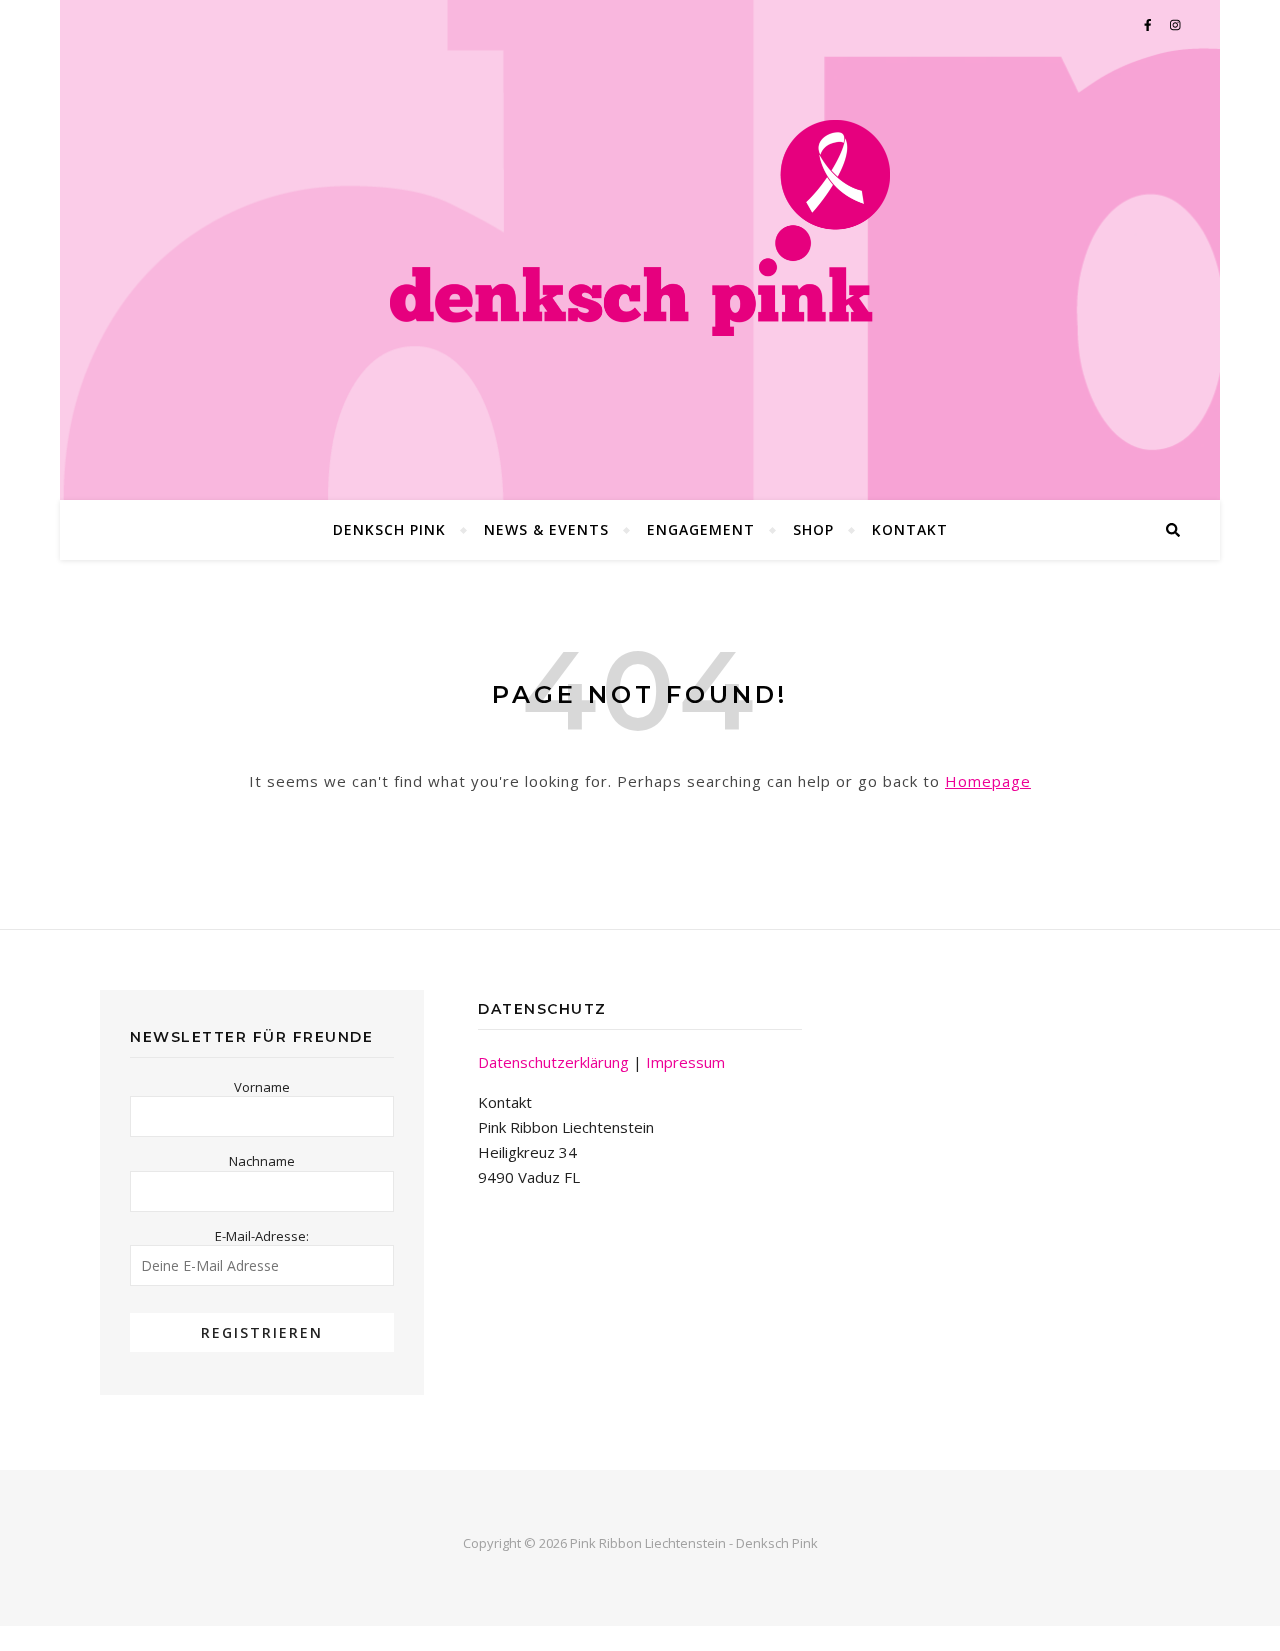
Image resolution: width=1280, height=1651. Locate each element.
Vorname (262, 1087)
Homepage (988, 781)
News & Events (546, 529)
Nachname (262, 1161)
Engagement (701, 529)
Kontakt (910, 529)
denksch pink (389, 529)
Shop (813, 529)
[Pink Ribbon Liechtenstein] (640, 228)
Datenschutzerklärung (553, 1062)
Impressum (685, 1062)
